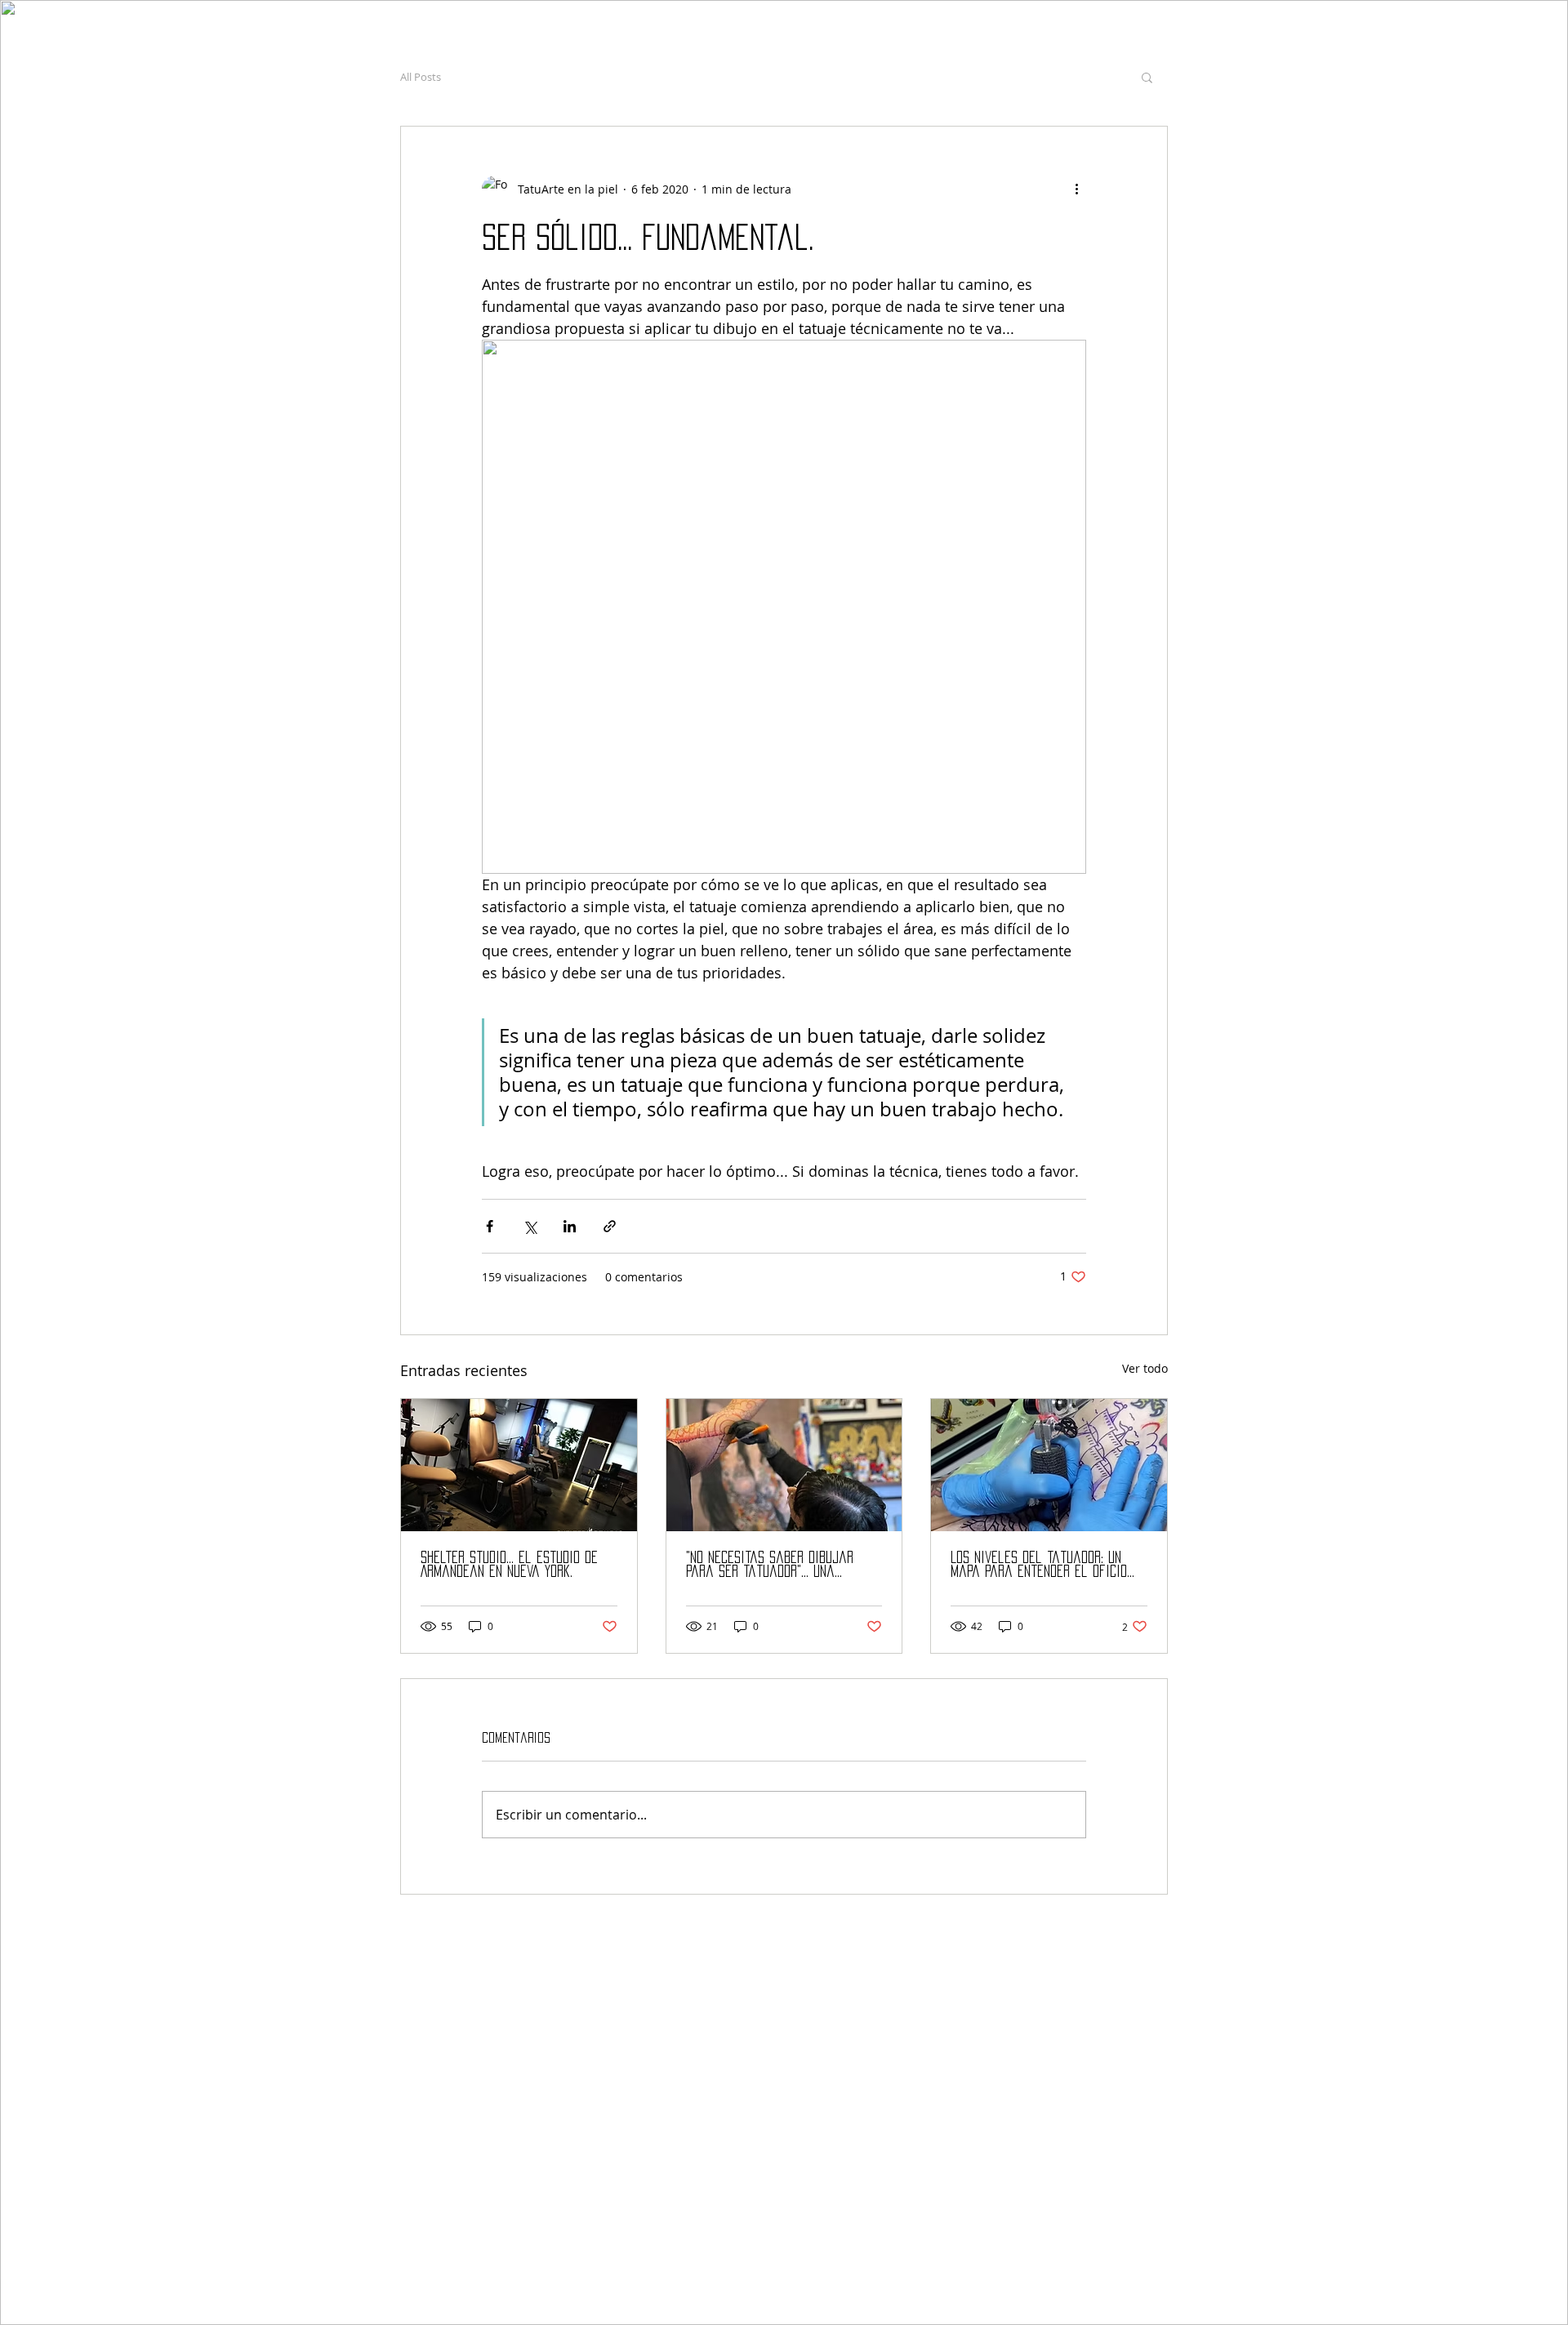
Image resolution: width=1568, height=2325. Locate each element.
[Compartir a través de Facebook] (490, 1226)
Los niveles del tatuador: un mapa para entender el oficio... (1042, 1564)
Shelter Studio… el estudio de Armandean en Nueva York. (509, 1564)
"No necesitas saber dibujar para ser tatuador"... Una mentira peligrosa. (770, 1565)
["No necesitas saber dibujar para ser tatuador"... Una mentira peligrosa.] (784, 1465)
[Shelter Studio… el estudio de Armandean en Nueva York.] (519, 1465)
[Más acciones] (1076, 189)
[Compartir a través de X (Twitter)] (530, 1226)
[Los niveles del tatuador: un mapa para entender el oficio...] (1049, 1465)
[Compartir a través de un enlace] (610, 1226)
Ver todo (1145, 1368)
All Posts (421, 77)
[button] (1147, 77)
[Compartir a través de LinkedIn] (570, 1226)
